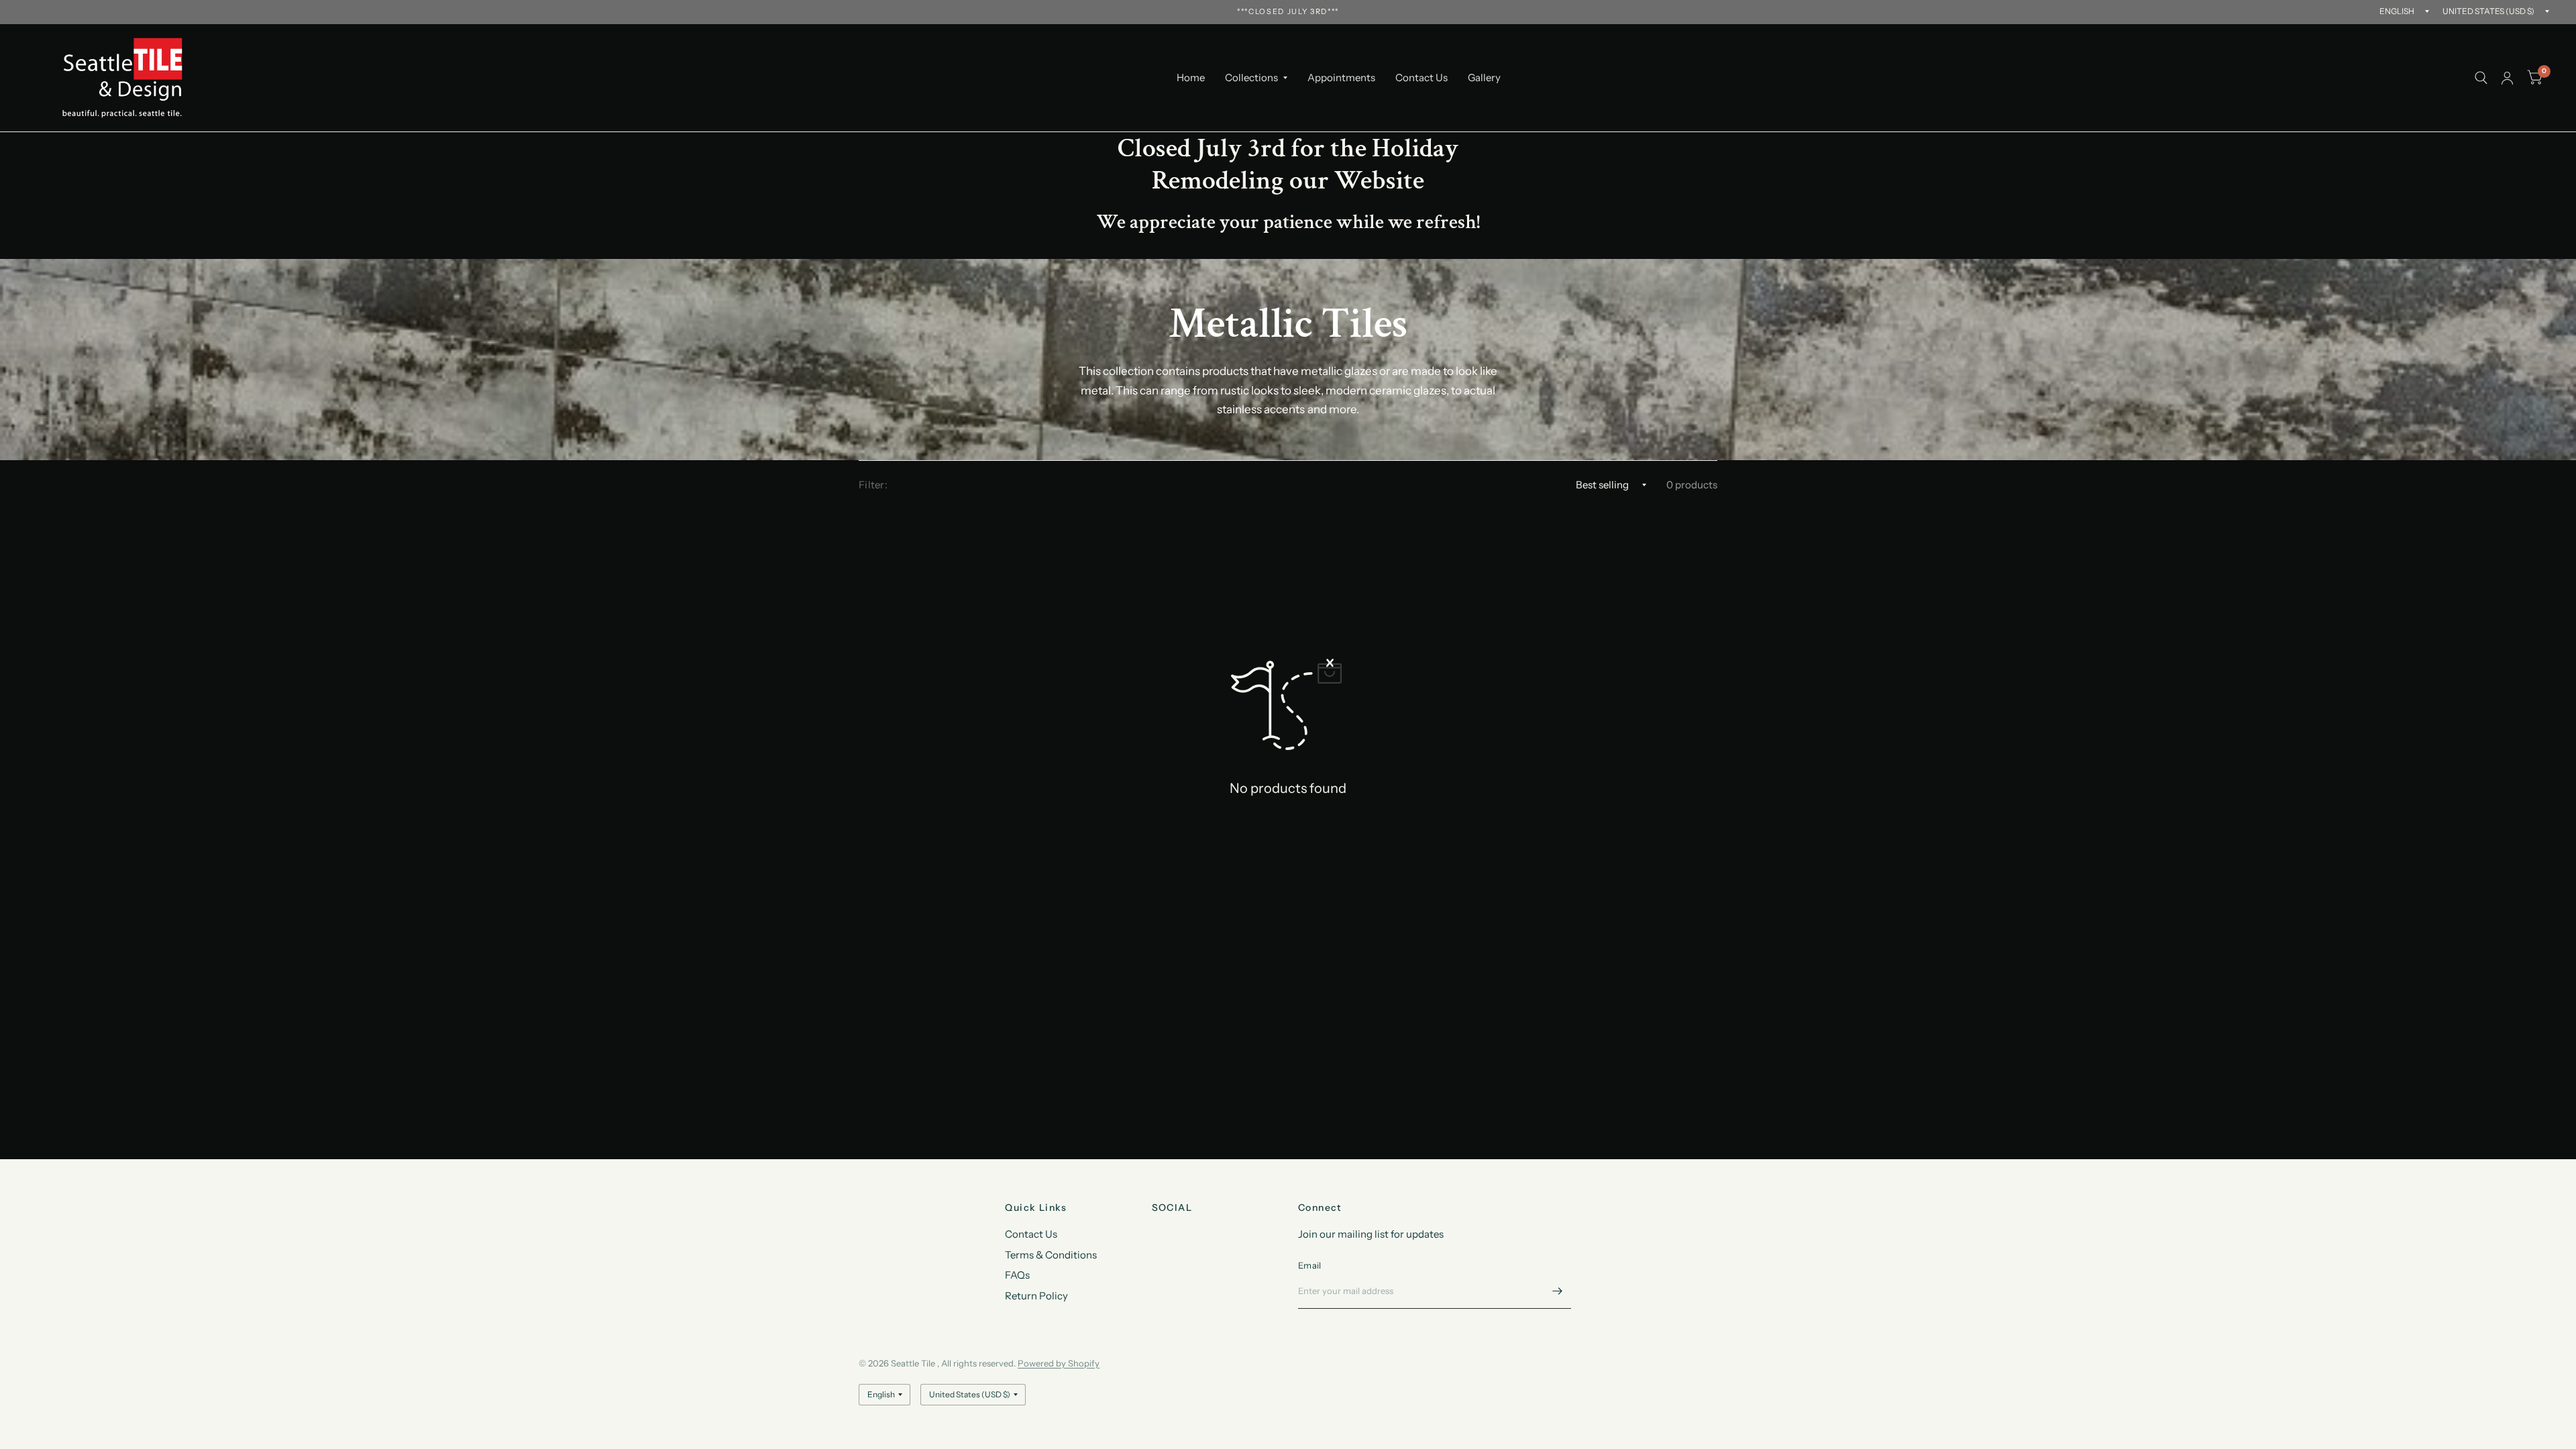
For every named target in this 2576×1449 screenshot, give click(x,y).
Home (1191, 77)
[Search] (2481, 78)
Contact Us (1421, 77)
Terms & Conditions (1051, 1255)
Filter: (873, 485)
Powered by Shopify (1059, 1363)
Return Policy (1036, 1296)
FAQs (1017, 1275)
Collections (1251, 77)
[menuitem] (1191, 78)
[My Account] (2507, 78)
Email (1309, 1265)
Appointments (1341, 77)
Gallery (1484, 77)
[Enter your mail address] (1558, 1291)
